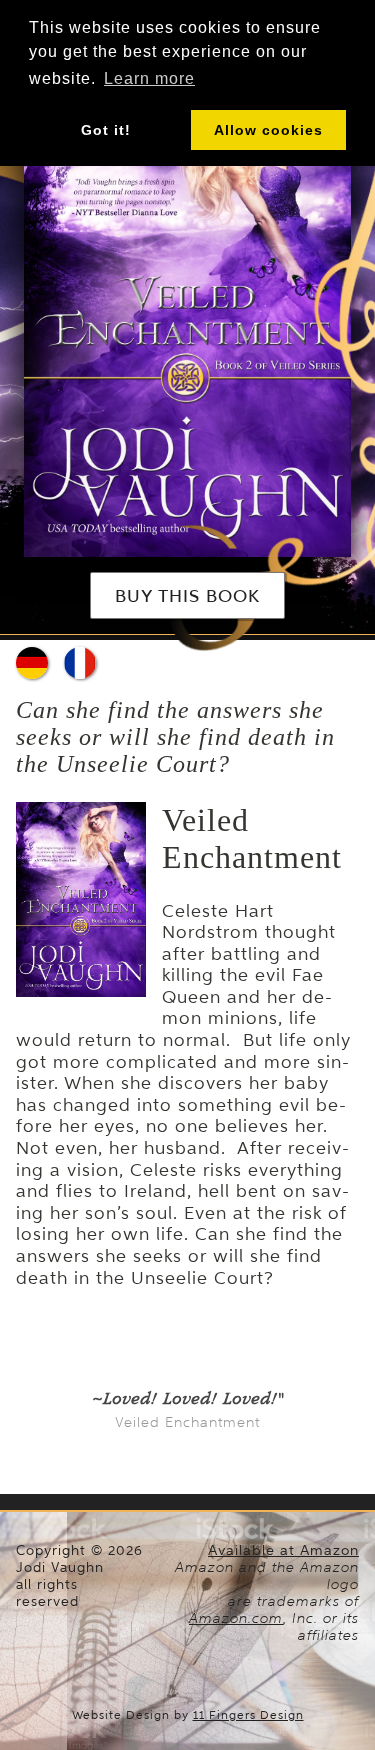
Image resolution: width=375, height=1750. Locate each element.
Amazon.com (236, 1618)
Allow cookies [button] (268, 130)
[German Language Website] (32, 663)
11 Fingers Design (248, 1715)
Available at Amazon (283, 1550)
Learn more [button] (149, 78)
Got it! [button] (106, 130)
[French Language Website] (80, 663)
